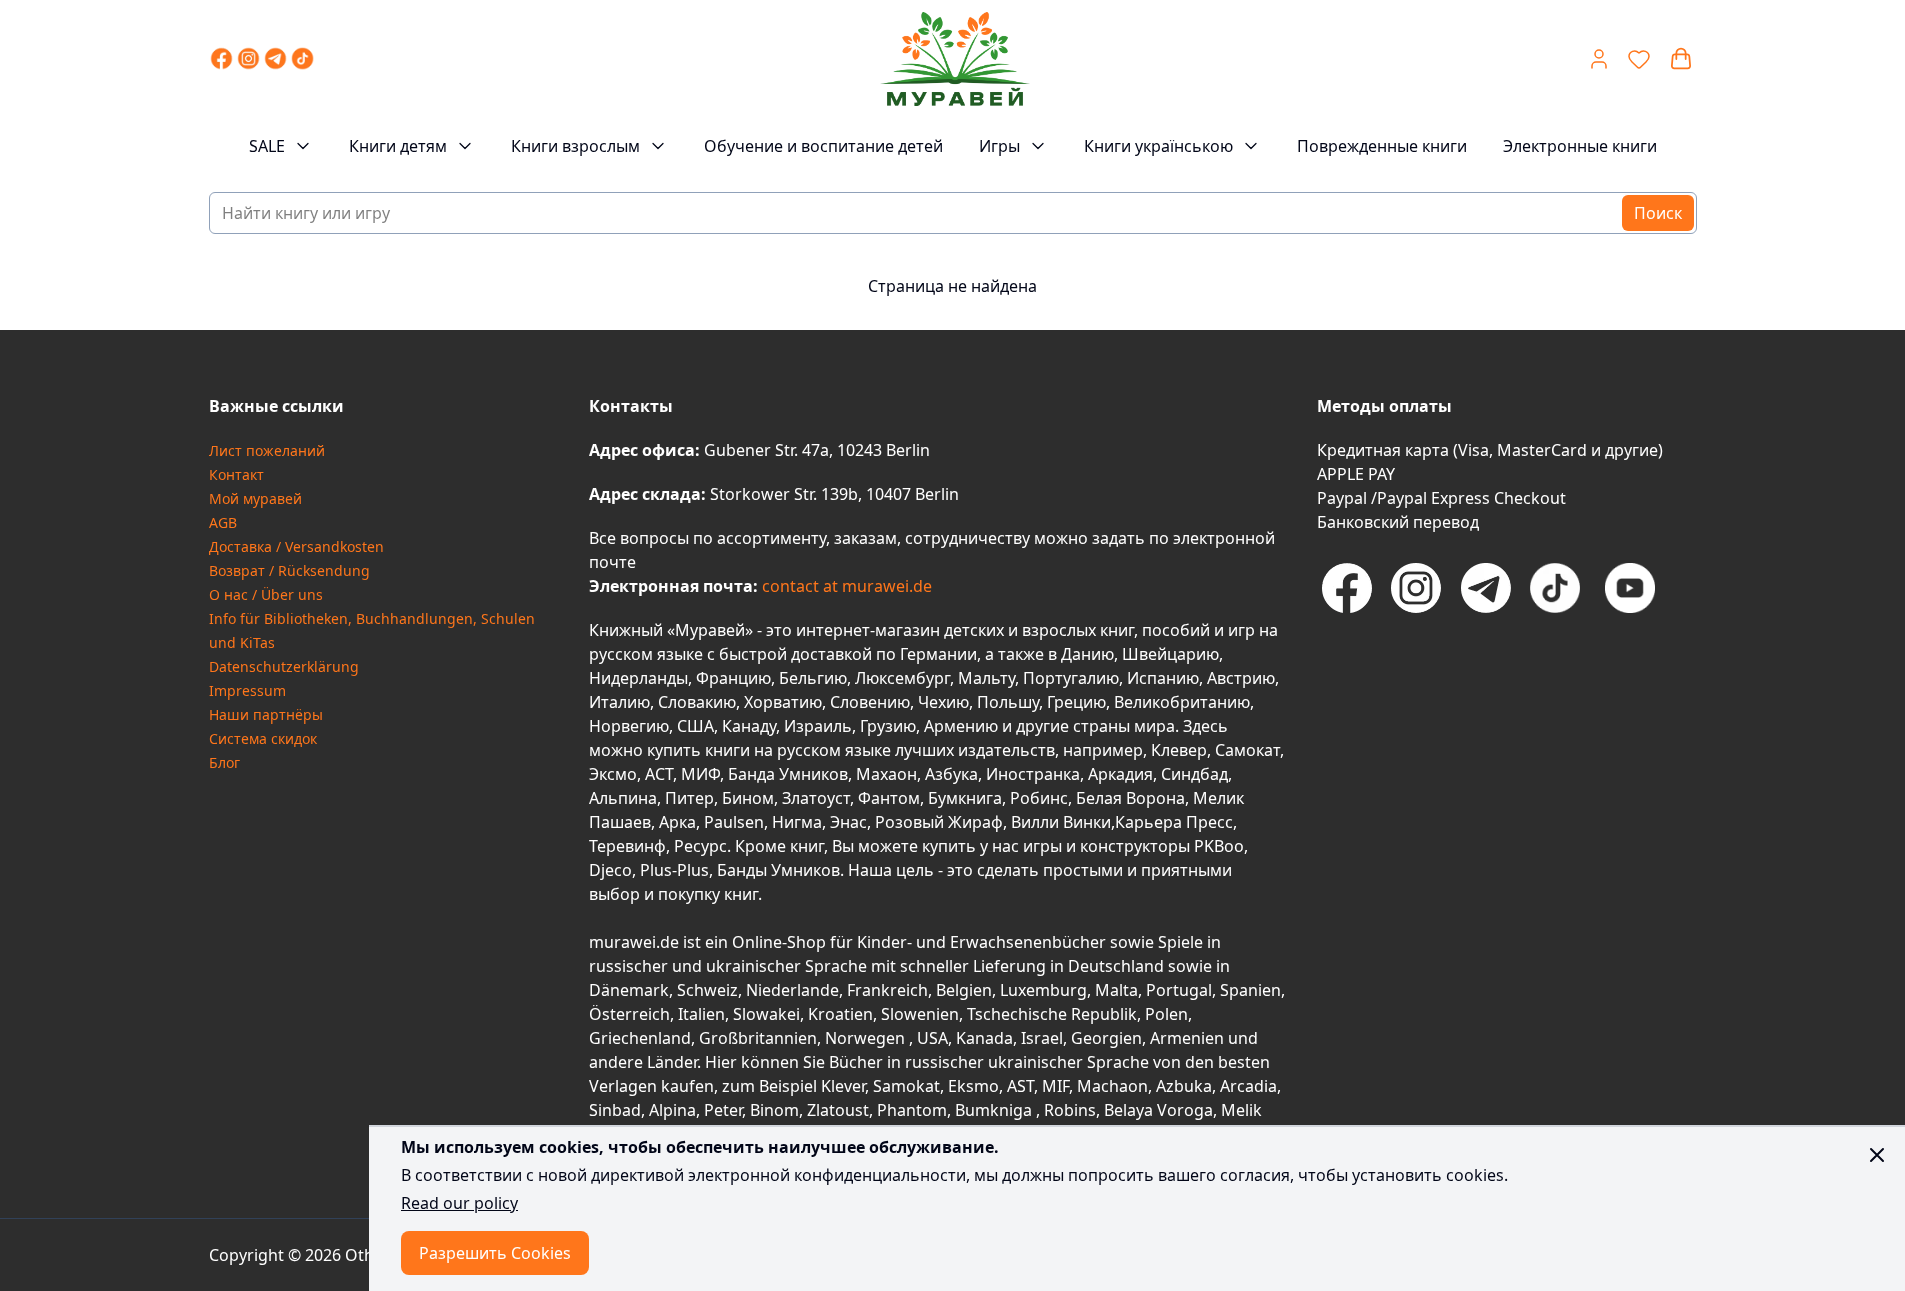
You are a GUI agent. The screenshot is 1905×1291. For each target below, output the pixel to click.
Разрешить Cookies (495, 1253)
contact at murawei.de (845, 586)
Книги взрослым (575, 146)
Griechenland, (642, 1038)
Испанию (1163, 678)
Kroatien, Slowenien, (887, 1014)
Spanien (1250, 990)
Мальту (986, 678)
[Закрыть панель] (1877, 1155)
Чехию (943, 702)
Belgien (964, 990)
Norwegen (867, 1038)
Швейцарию (1170, 654)
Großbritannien (758, 1038)
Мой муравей (255, 498)
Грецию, (1078, 702)
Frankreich (887, 990)
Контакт (236, 474)
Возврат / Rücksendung (289, 570)
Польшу (1008, 702)
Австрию (1241, 678)
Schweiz (707, 990)
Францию (733, 678)
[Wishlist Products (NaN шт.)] (1639, 59)
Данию (1087, 654)
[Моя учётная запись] (1599, 59)
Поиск (1658, 213)
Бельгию (813, 678)
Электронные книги (1580, 146)
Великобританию (1182, 702)
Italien (701, 1014)
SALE (267, 146)
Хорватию (783, 702)
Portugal (1179, 990)
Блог (224, 762)
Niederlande (792, 990)
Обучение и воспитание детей (823, 146)
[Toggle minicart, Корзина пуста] (1681, 59)
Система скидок (263, 738)
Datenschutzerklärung (284, 666)
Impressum (247, 690)
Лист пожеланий (267, 450)
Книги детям (398, 146)
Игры (999, 146)
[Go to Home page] (955, 59)
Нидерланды (638, 678)
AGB (223, 522)
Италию (619, 702)
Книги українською (1158, 146)
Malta (1116, 990)
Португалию (1071, 678)
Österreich (629, 1014)
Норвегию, (631, 726)
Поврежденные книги (1382, 146)
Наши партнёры (266, 714)
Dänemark (629, 990)
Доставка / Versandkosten (296, 546)
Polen (1166, 1014)
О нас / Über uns (266, 594)
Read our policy (459, 1203)
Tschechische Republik (1052, 1014)
